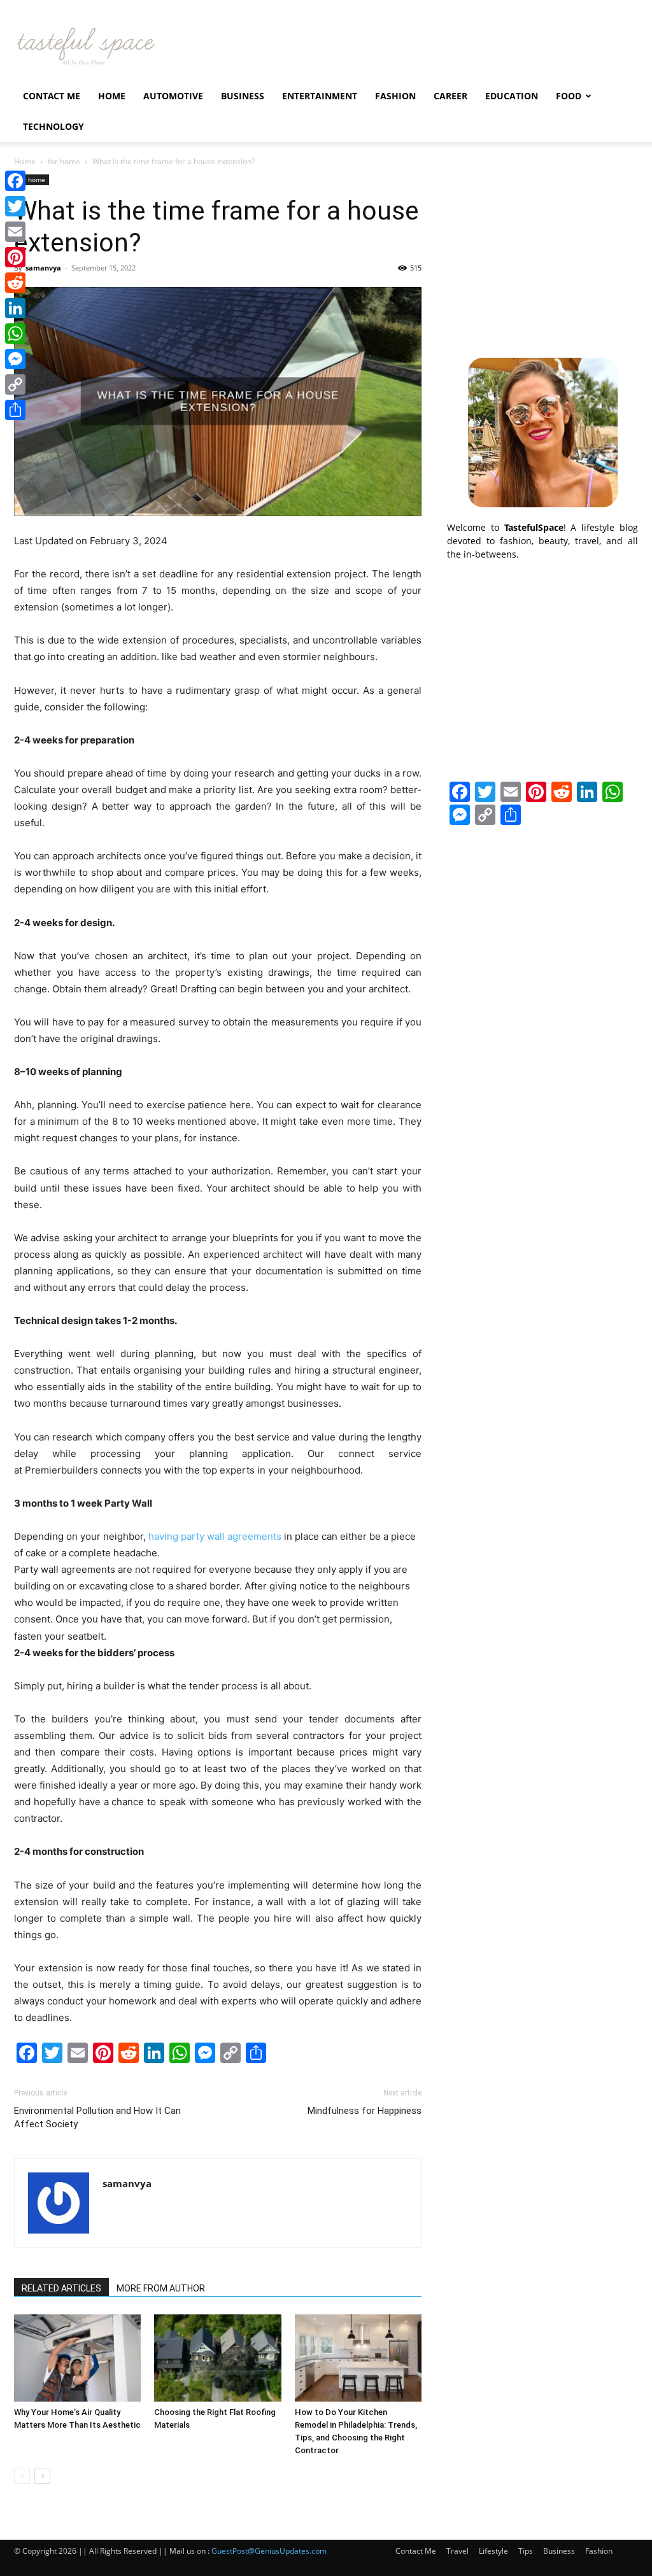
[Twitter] (15, 206)
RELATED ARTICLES (61, 2288)
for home (64, 161)
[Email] (15, 232)
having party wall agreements (215, 1536)
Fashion (395, 96)
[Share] (15, 410)
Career (450, 96)
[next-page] (42, 2476)
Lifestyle (493, 2551)
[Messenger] (15, 359)
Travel (457, 2551)
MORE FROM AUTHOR (161, 2288)
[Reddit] (15, 283)
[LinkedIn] (15, 308)
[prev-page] (22, 2476)
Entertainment (320, 96)
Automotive (173, 96)
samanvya (43, 268)
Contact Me (52, 96)
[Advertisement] (542, 254)
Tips (526, 2551)
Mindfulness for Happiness (365, 2111)
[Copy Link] (15, 384)
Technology (53, 126)
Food (569, 96)
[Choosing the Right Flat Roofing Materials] (217, 2358)
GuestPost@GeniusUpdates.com (269, 2551)
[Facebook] (15, 181)
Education (512, 96)
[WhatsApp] (15, 334)
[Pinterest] (15, 257)
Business (243, 96)
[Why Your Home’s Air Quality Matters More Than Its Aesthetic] (77, 2358)
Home (112, 96)
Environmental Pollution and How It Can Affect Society (97, 2117)
